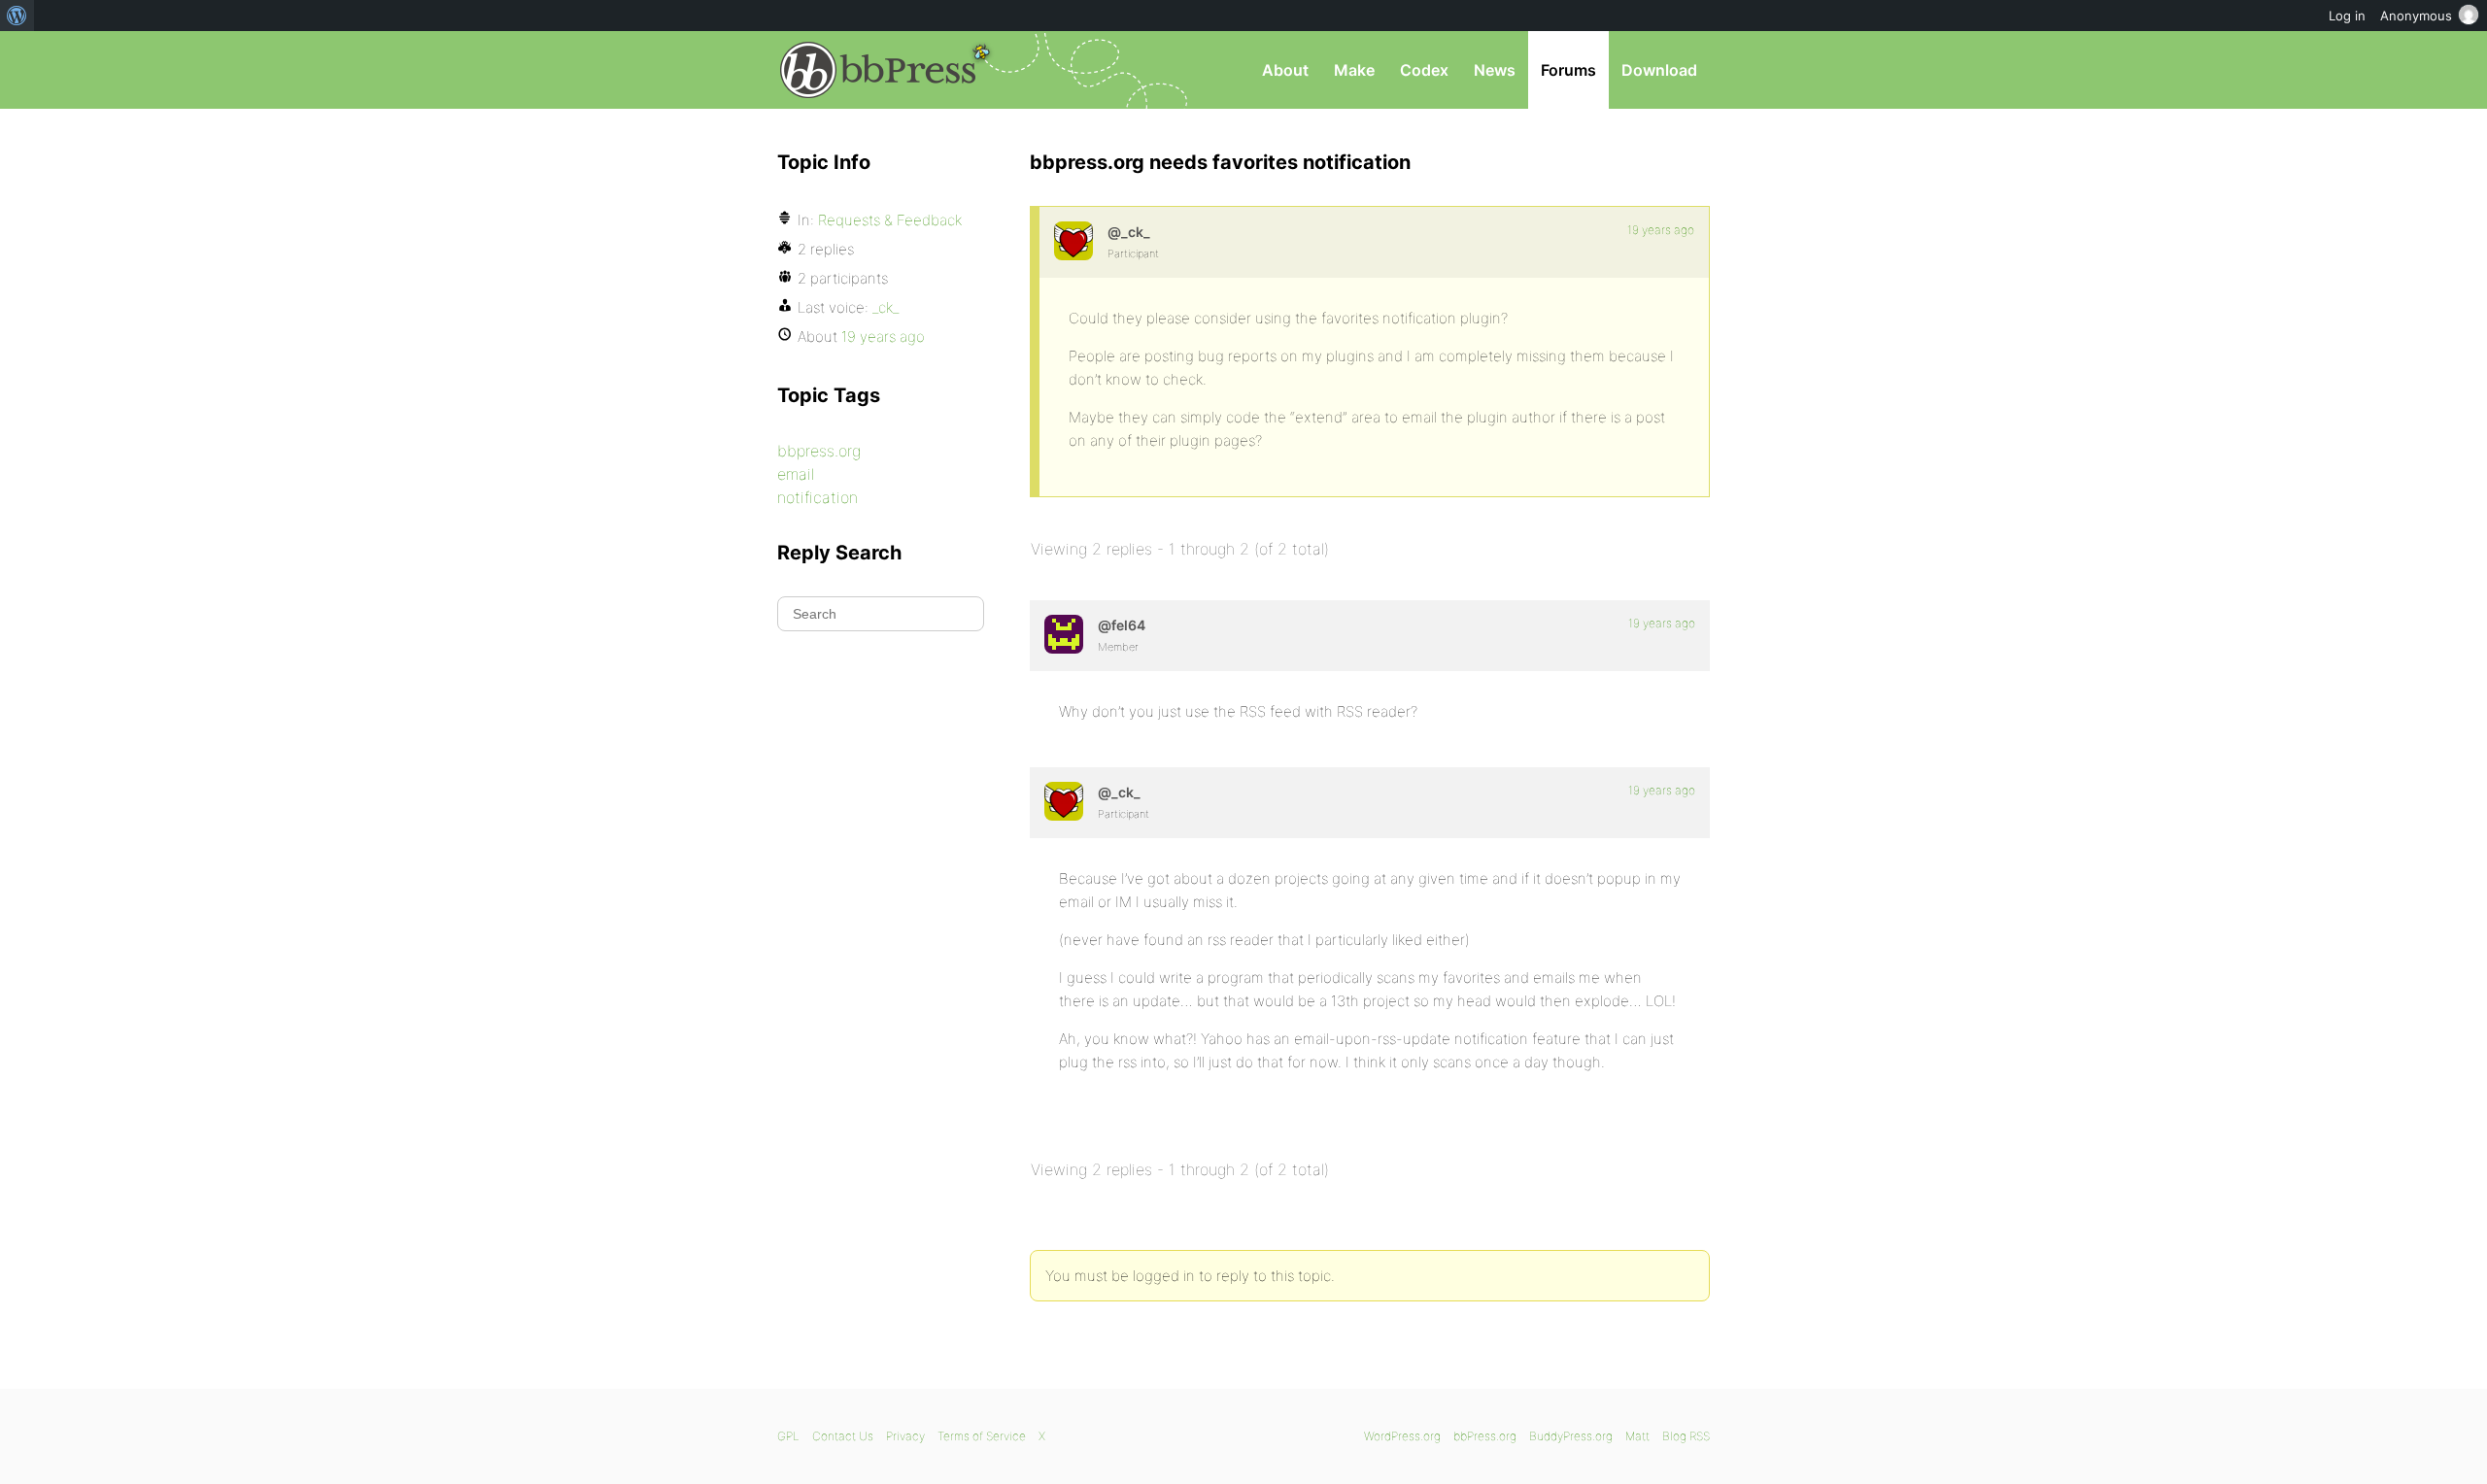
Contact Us (843, 1436)
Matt (1637, 1436)
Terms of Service (982, 1436)
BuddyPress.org (1571, 1436)
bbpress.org (819, 451)
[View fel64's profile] (1064, 634)
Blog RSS (1686, 1436)
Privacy (905, 1436)
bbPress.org (878, 70)
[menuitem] (17, 16)
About (1285, 70)
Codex (1424, 70)
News (1495, 70)
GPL (788, 1436)
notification (818, 497)
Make (1354, 70)
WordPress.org (1402, 1436)
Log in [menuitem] (2347, 16)
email (796, 474)
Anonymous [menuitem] (2416, 16)
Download (1659, 70)
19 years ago (1661, 230)
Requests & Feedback (890, 220)
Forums (1568, 70)
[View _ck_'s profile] (1073, 241)
